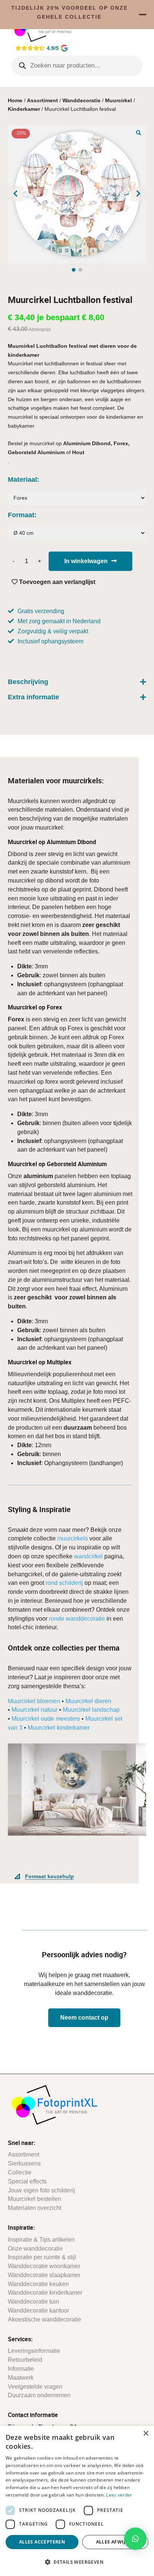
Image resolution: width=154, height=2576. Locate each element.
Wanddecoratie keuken (38, 2284)
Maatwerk (21, 2378)
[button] (139, 132)
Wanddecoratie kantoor (38, 2310)
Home (15, 100)
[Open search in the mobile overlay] (77, 66)
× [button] (146, 2434)
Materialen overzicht (35, 2208)
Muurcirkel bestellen (35, 2199)
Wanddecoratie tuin (33, 2302)
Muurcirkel (118, 100)
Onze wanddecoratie (35, 2249)
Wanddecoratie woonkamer (44, 2266)
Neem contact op (84, 2018)
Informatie (21, 2369)
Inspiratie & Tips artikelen (41, 2240)
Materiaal (22, 480)
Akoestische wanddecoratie (44, 2319)
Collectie (20, 2172)
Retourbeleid (25, 2360)
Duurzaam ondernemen (39, 2395)
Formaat (21, 515)
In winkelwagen (86, 561)
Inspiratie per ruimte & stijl (42, 2257)
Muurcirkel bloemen (34, 1701)
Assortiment (42, 100)
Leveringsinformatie (34, 2351)
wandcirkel (88, 1556)
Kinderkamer (24, 109)
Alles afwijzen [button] (115, 2542)
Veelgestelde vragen (35, 2387)
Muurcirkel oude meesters (46, 1719)
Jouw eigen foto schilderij (41, 2190)
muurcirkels (73, 1538)
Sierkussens (24, 2163)
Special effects (27, 2181)
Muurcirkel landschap (91, 1710)
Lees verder (119, 2495)
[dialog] (77, 2501)
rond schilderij (64, 1583)
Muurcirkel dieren (88, 1701)
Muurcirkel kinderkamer (59, 1728)
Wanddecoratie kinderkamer (45, 2293)
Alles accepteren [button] (42, 2542)
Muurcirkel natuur (35, 1710)
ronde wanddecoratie (77, 1619)
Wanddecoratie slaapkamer (44, 2275)
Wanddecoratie (81, 100)
